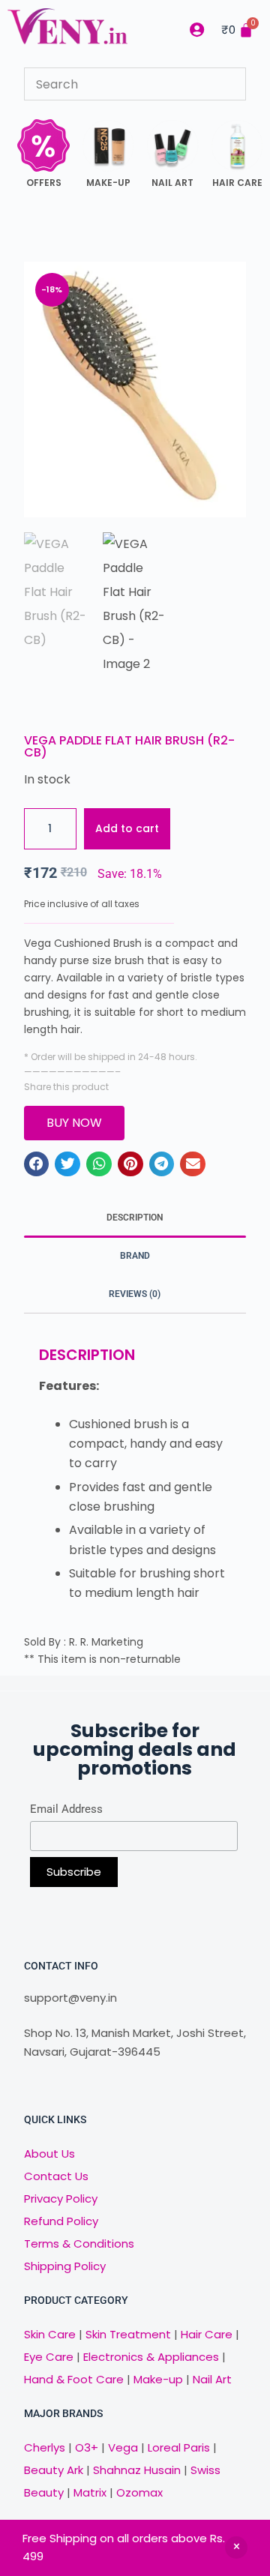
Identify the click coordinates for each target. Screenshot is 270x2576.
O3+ (87, 2447)
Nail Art (212, 2379)
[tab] (135, 1218)
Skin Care (50, 2334)
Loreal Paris (179, 2447)
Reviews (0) (135, 1294)
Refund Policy (61, 2221)
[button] (37, 1164)
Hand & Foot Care (74, 2379)
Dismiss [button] (236, 2548)
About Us (49, 2154)
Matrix (90, 2492)
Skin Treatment (128, 2334)
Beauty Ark (54, 2470)
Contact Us (56, 2176)
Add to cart (127, 828)
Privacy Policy (61, 2199)
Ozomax (139, 2492)
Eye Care (49, 2357)
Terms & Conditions (79, 2244)
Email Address (66, 1809)
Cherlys (45, 2447)
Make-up (158, 2379)
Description (135, 1218)
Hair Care (207, 2334)
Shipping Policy (65, 2266)
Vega (123, 2447)
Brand (135, 1256)
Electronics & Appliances (151, 2357)
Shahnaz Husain (137, 2470)
